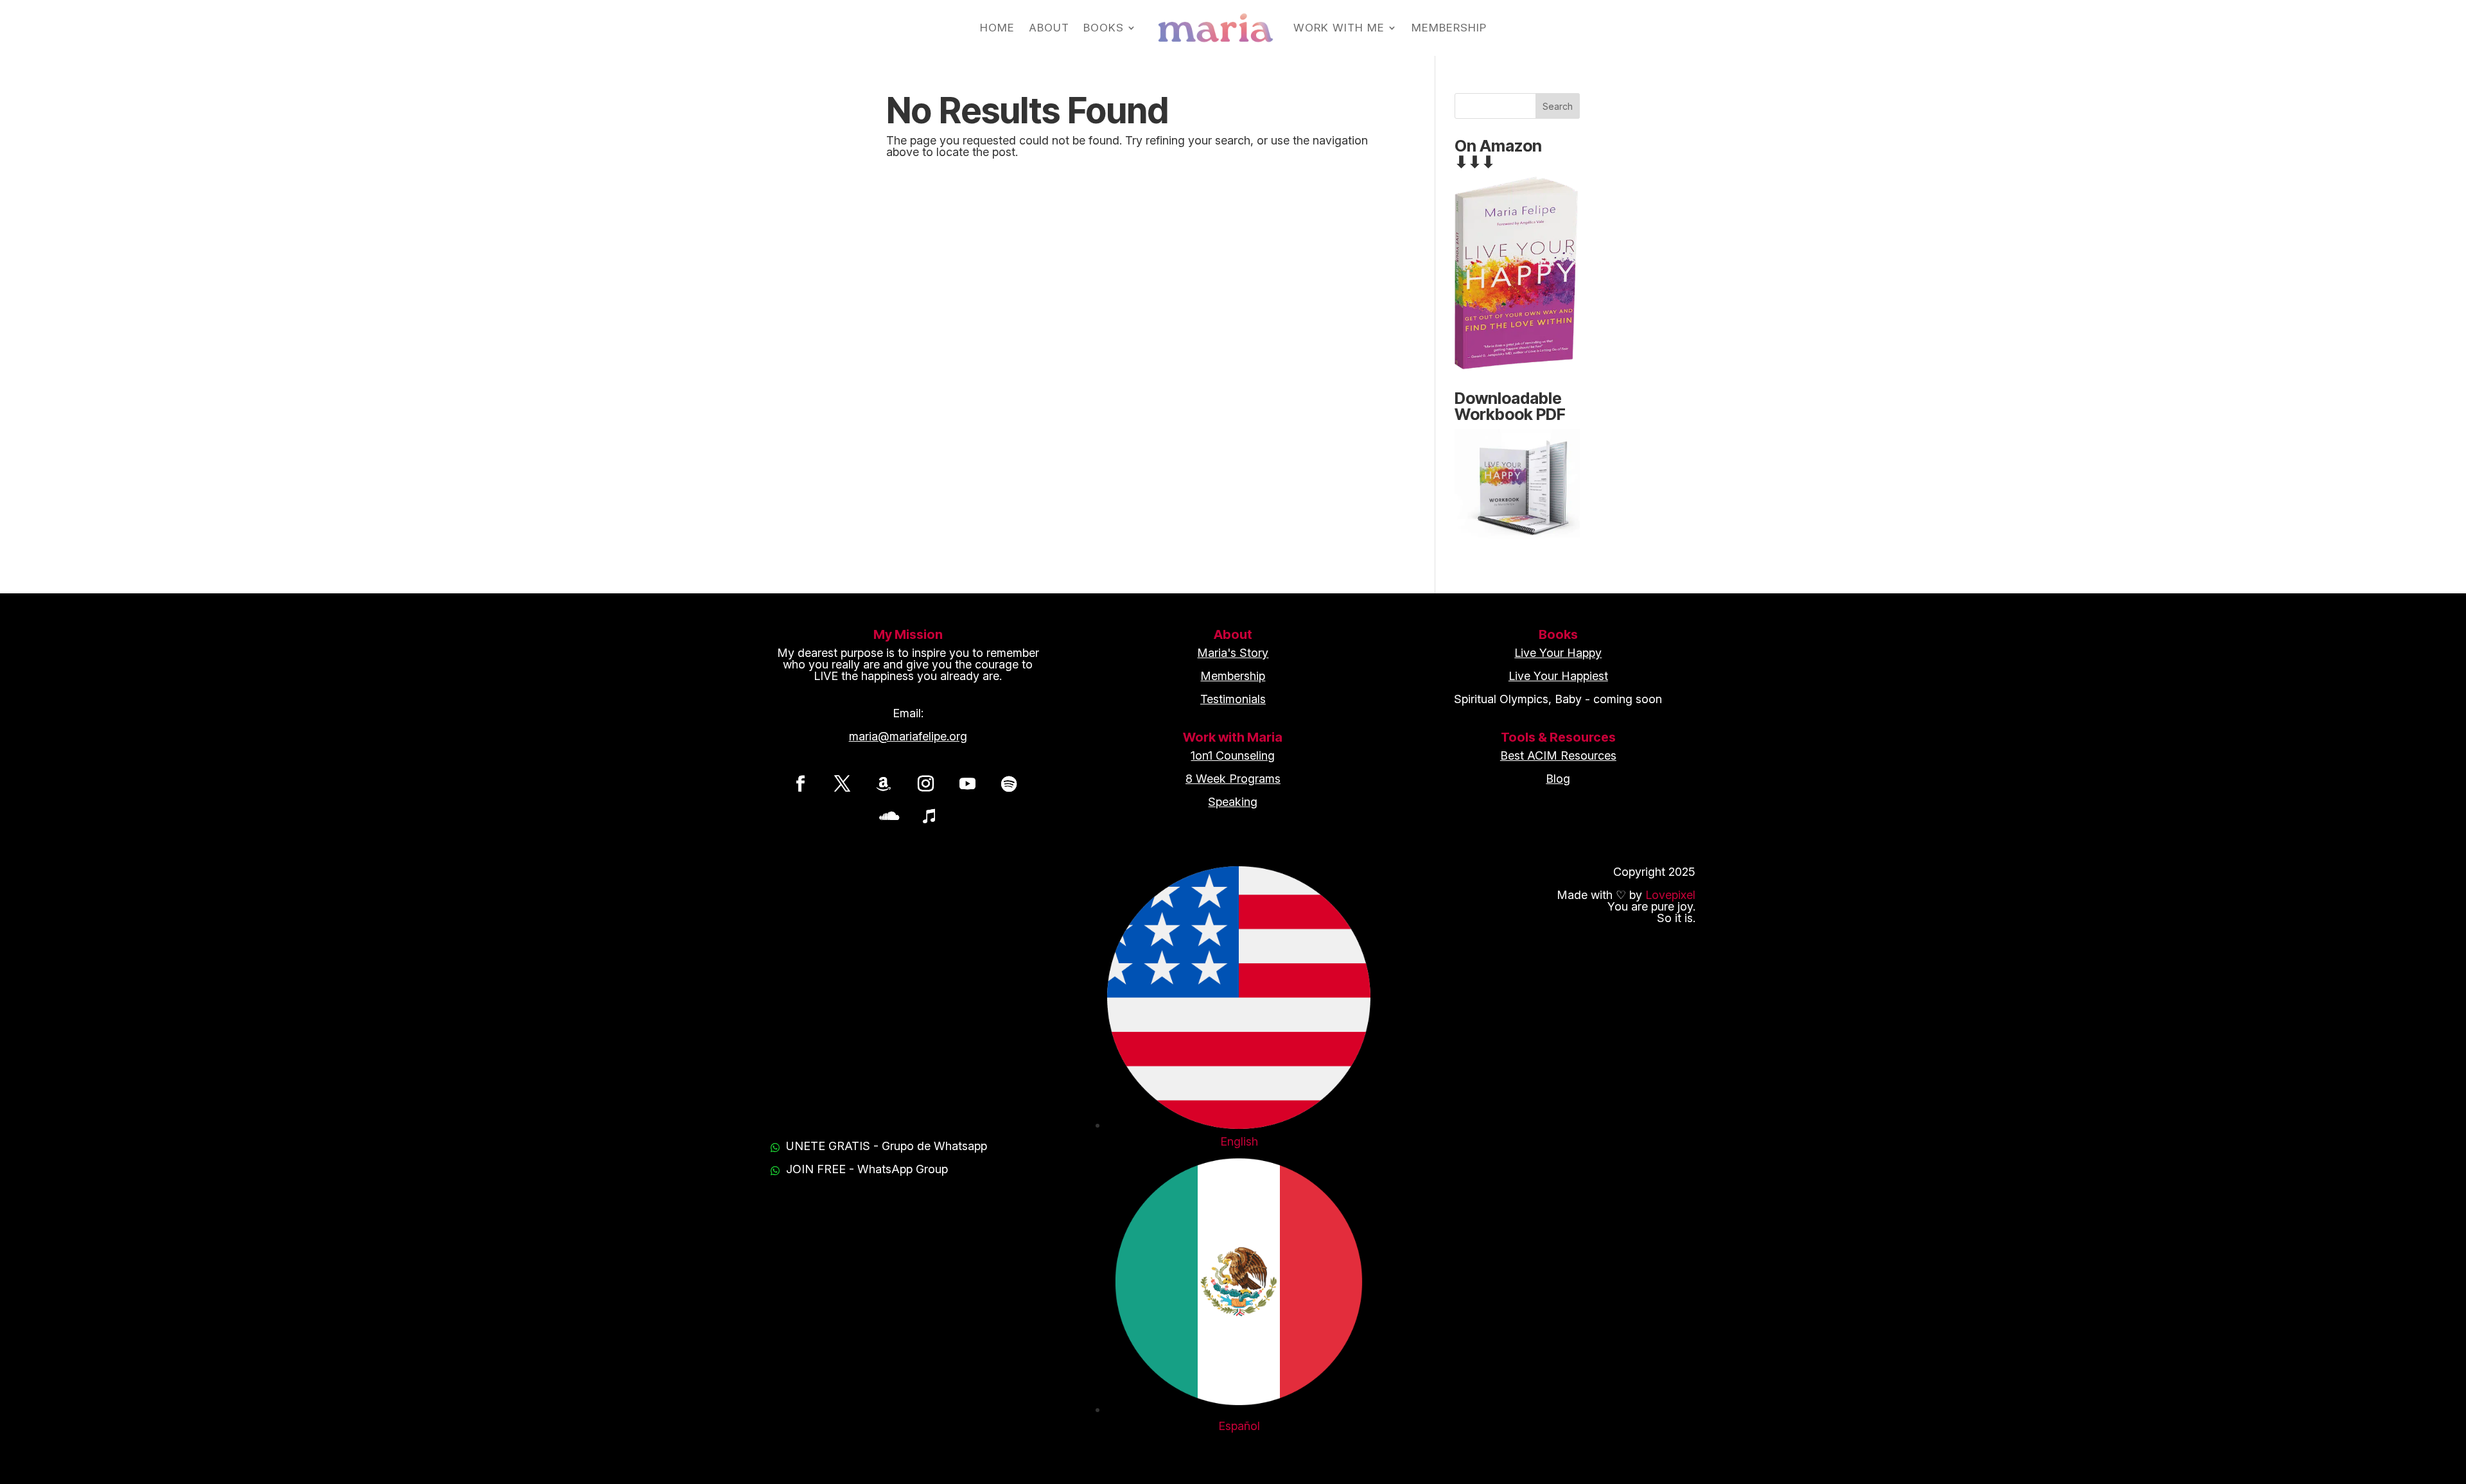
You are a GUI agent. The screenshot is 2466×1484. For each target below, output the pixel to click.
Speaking (1233, 802)
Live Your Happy (1558, 653)
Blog (1558, 779)
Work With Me (1339, 28)
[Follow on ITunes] (929, 816)
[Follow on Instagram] (925, 783)
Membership (1449, 28)
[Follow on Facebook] (800, 783)
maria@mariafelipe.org (908, 736)
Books (1104, 28)
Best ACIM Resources (1558, 755)
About (1049, 28)
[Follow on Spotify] (1009, 783)
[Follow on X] (842, 783)
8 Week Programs (1233, 779)
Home (997, 28)
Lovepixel (1670, 895)
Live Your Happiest (1558, 676)
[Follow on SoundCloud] (887, 816)
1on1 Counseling (1233, 755)
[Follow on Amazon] (884, 783)
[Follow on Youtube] (967, 783)
